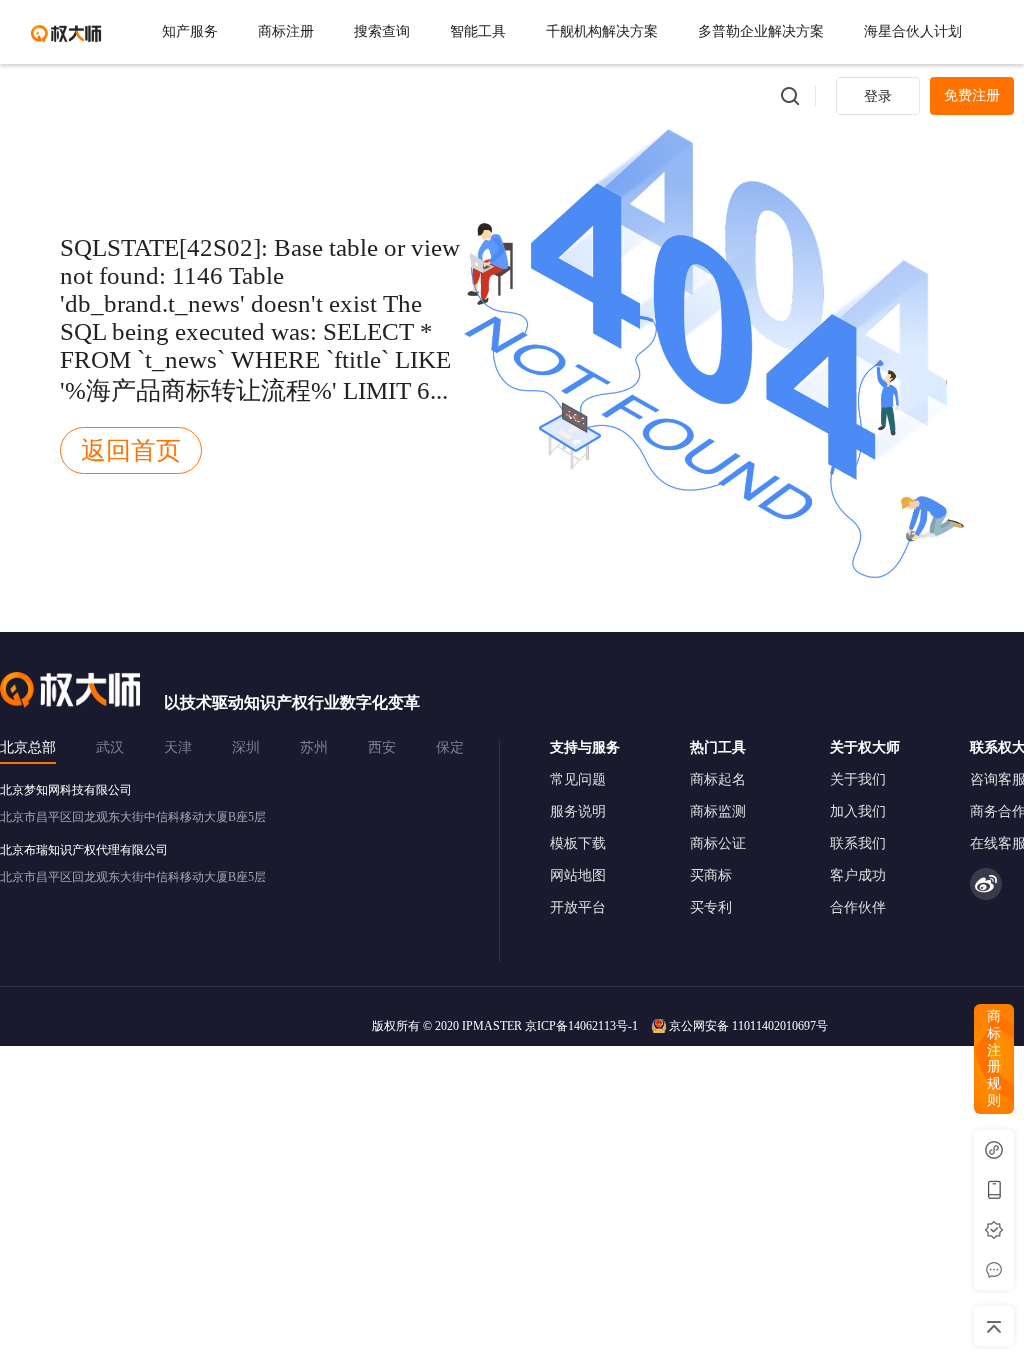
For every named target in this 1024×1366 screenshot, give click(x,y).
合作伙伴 (858, 907)
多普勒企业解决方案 (761, 31)
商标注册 (286, 31)
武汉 (110, 747)
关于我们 (858, 779)
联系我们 (858, 843)
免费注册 (972, 95)
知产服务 (190, 31)
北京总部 (28, 747)
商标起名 (718, 779)
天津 (178, 747)
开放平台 (578, 907)
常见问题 (578, 779)
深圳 (246, 747)
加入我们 (858, 811)
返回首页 (131, 450)
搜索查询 (382, 31)
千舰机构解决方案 (602, 31)
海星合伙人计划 (913, 31)
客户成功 (858, 875)
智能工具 (478, 31)
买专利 (711, 907)
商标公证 (718, 843)
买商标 (711, 875)
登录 (878, 96)
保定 (450, 747)
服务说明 (578, 811)
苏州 (314, 747)
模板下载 (578, 843)
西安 (382, 747)
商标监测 (718, 811)
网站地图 (578, 875)
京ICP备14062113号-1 (581, 1026)
